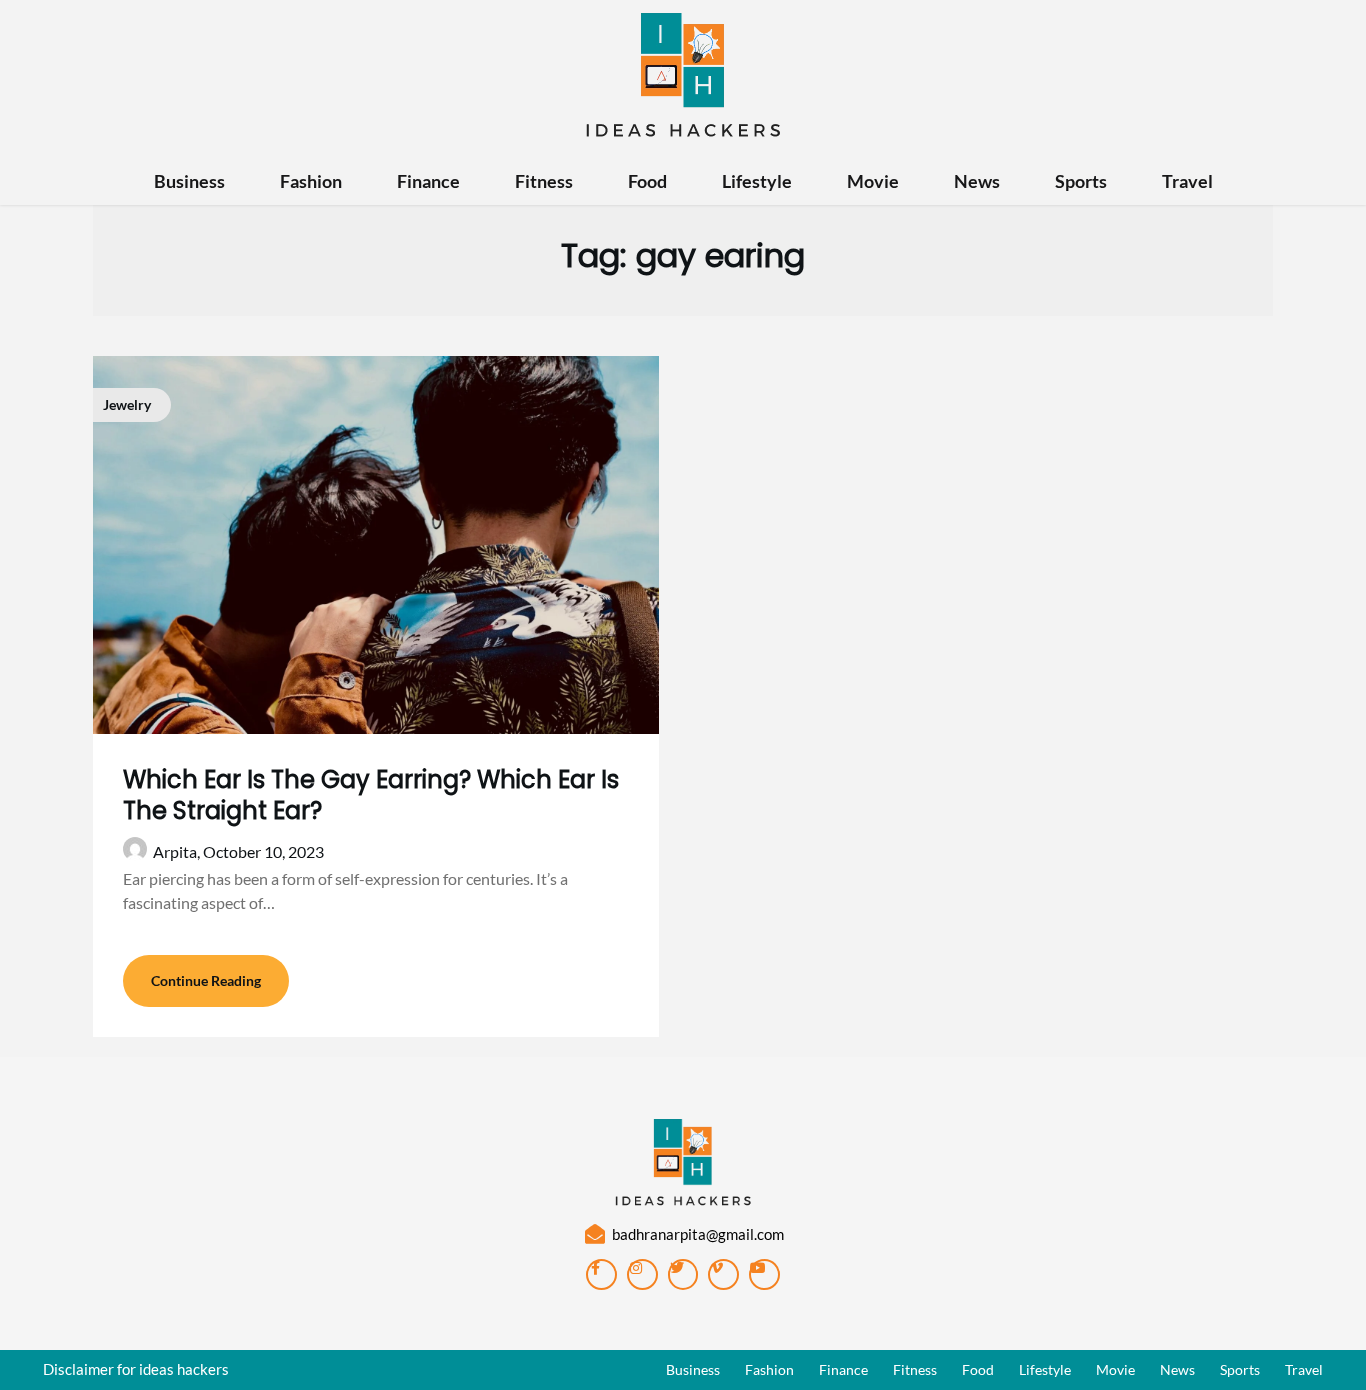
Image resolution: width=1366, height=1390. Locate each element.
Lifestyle (757, 181)
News (977, 181)
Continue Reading (206, 980)
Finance (428, 181)
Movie (873, 181)
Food (647, 181)
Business (189, 181)
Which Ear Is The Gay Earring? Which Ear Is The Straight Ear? (371, 795)
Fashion (311, 181)
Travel (1187, 181)
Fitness (544, 181)
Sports (1081, 181)
